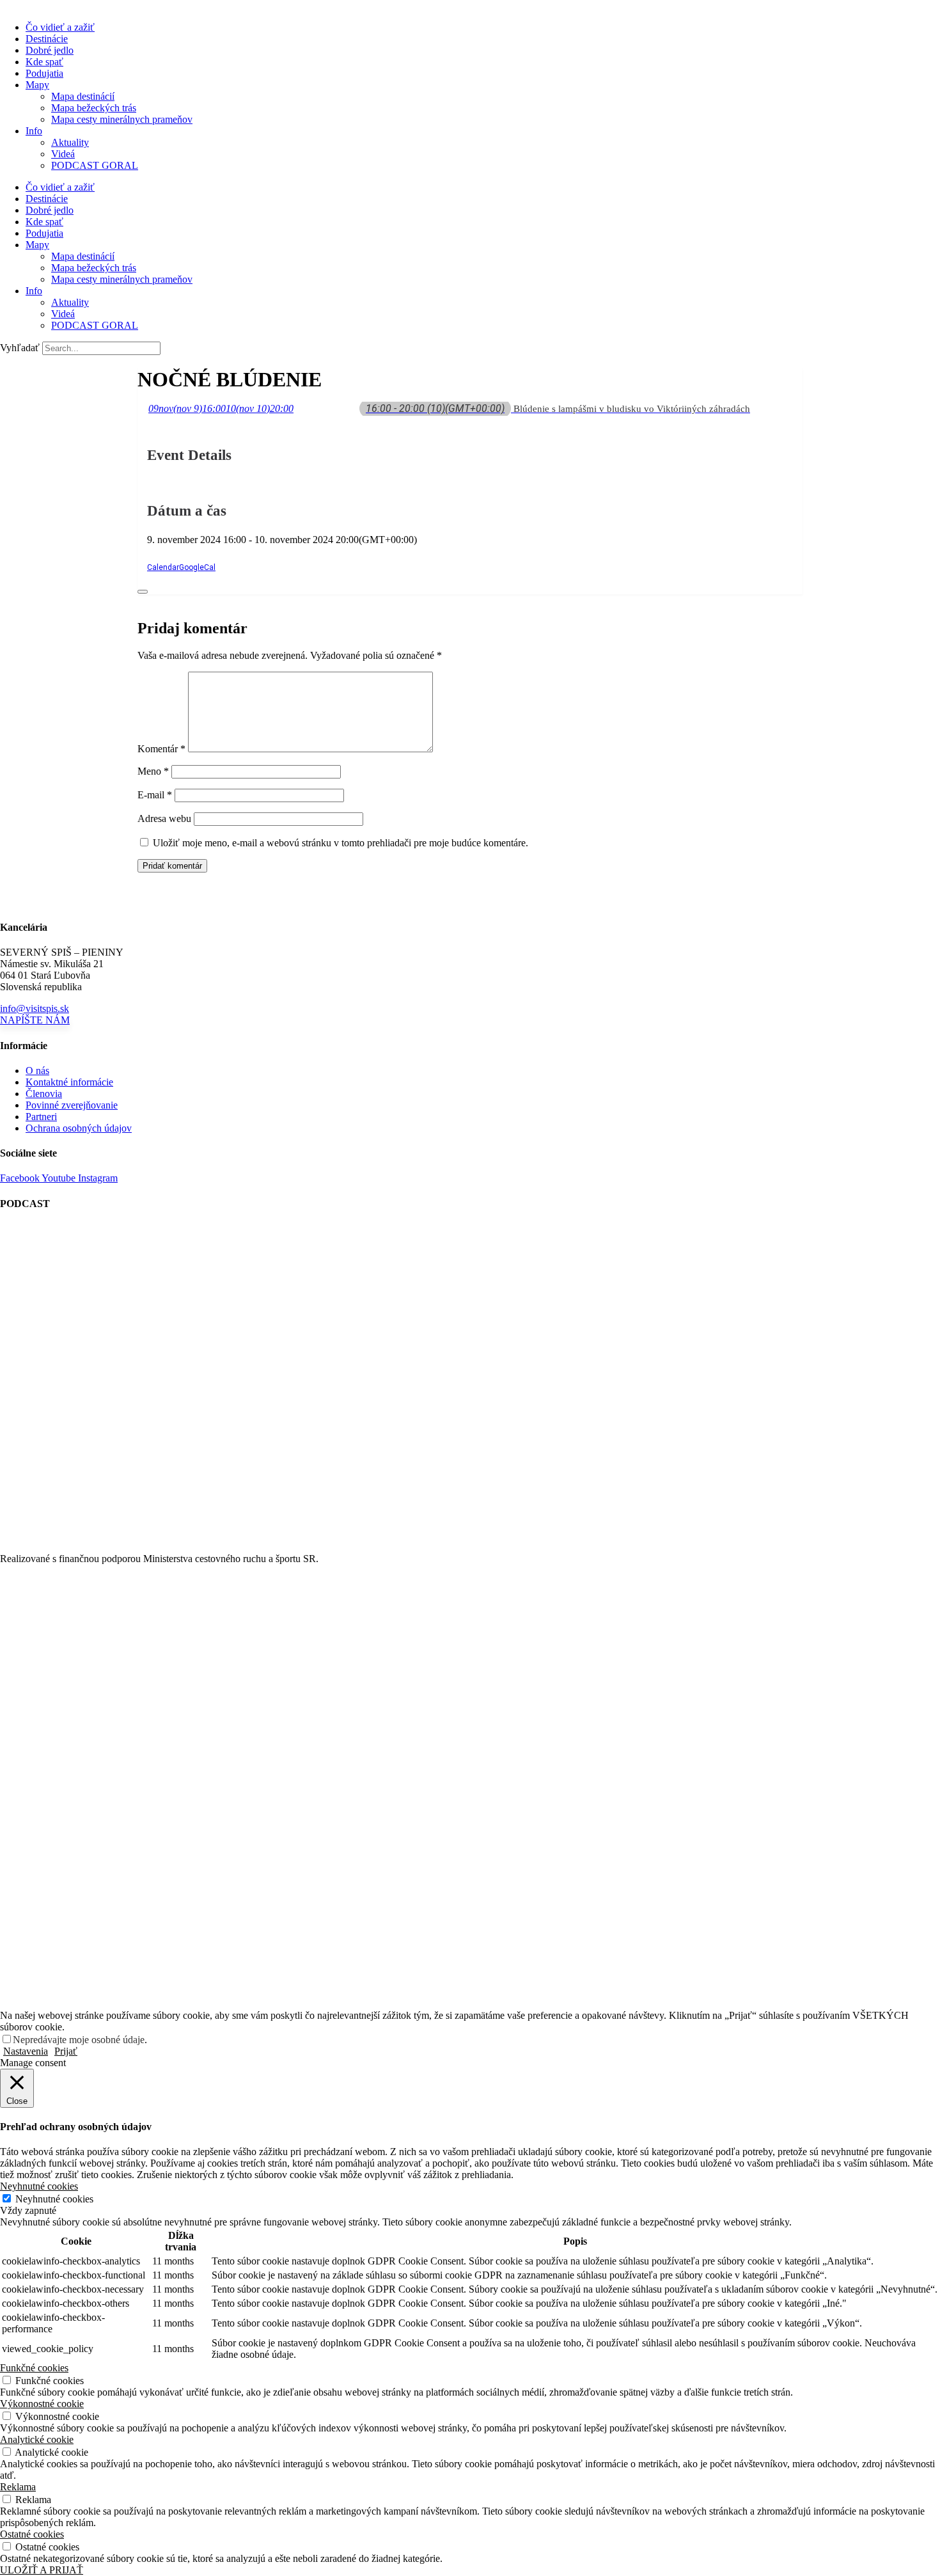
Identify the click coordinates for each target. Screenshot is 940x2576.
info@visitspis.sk (35, 1008)
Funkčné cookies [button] (34, 2368)
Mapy (37, 85)
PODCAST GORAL (95, 165)
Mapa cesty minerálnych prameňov (122, 119)
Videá (63, 154)
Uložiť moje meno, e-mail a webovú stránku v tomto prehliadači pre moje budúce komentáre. (341, 843)
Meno (153, 771)
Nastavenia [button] (26, 2051)
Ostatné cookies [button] (32, 2534)
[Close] (143, 592)
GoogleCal (197, 567)
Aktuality (70, 142)
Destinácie (47, 39)
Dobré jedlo (50, 50)
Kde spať (44, 62)
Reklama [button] (18, 2487)
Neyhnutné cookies (54, 2199)
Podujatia (44, 73)
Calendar (163, 567)
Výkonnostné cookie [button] (42, 2404)
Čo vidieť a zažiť (60, 27)
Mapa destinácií (83, 96)
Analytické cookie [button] (37, 2439)
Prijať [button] (66, 2051)
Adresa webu (164, 818)
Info (34, 131)
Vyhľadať (20, 348)
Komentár (161, 749)
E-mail (155, 795)
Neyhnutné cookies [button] (39, 2186)
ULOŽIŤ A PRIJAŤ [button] (42, 2570)
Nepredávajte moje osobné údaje (79, 2040)
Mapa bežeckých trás (94, 108)
